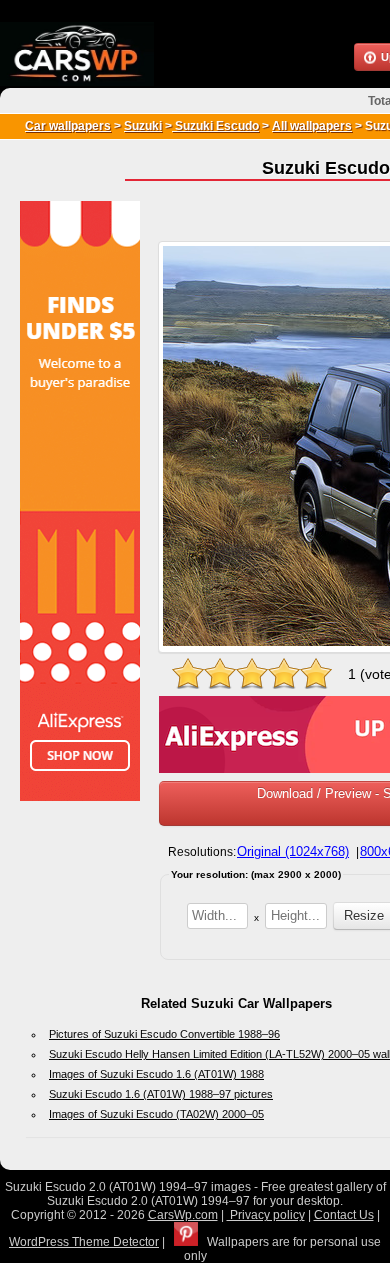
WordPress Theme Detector (84, 1242)
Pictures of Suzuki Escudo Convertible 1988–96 (164, 1034)
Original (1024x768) (293, 851)
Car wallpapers (68, 126)
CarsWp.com (183, 1215)
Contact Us (344, 1215)
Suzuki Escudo (215, 126)
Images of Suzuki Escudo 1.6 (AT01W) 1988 (156, 1074)
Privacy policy (266, 1215)
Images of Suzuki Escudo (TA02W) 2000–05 (156, 1114)
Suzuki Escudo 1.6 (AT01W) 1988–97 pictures (161, 1094)
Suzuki (143, 126)
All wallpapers (312, 126)
